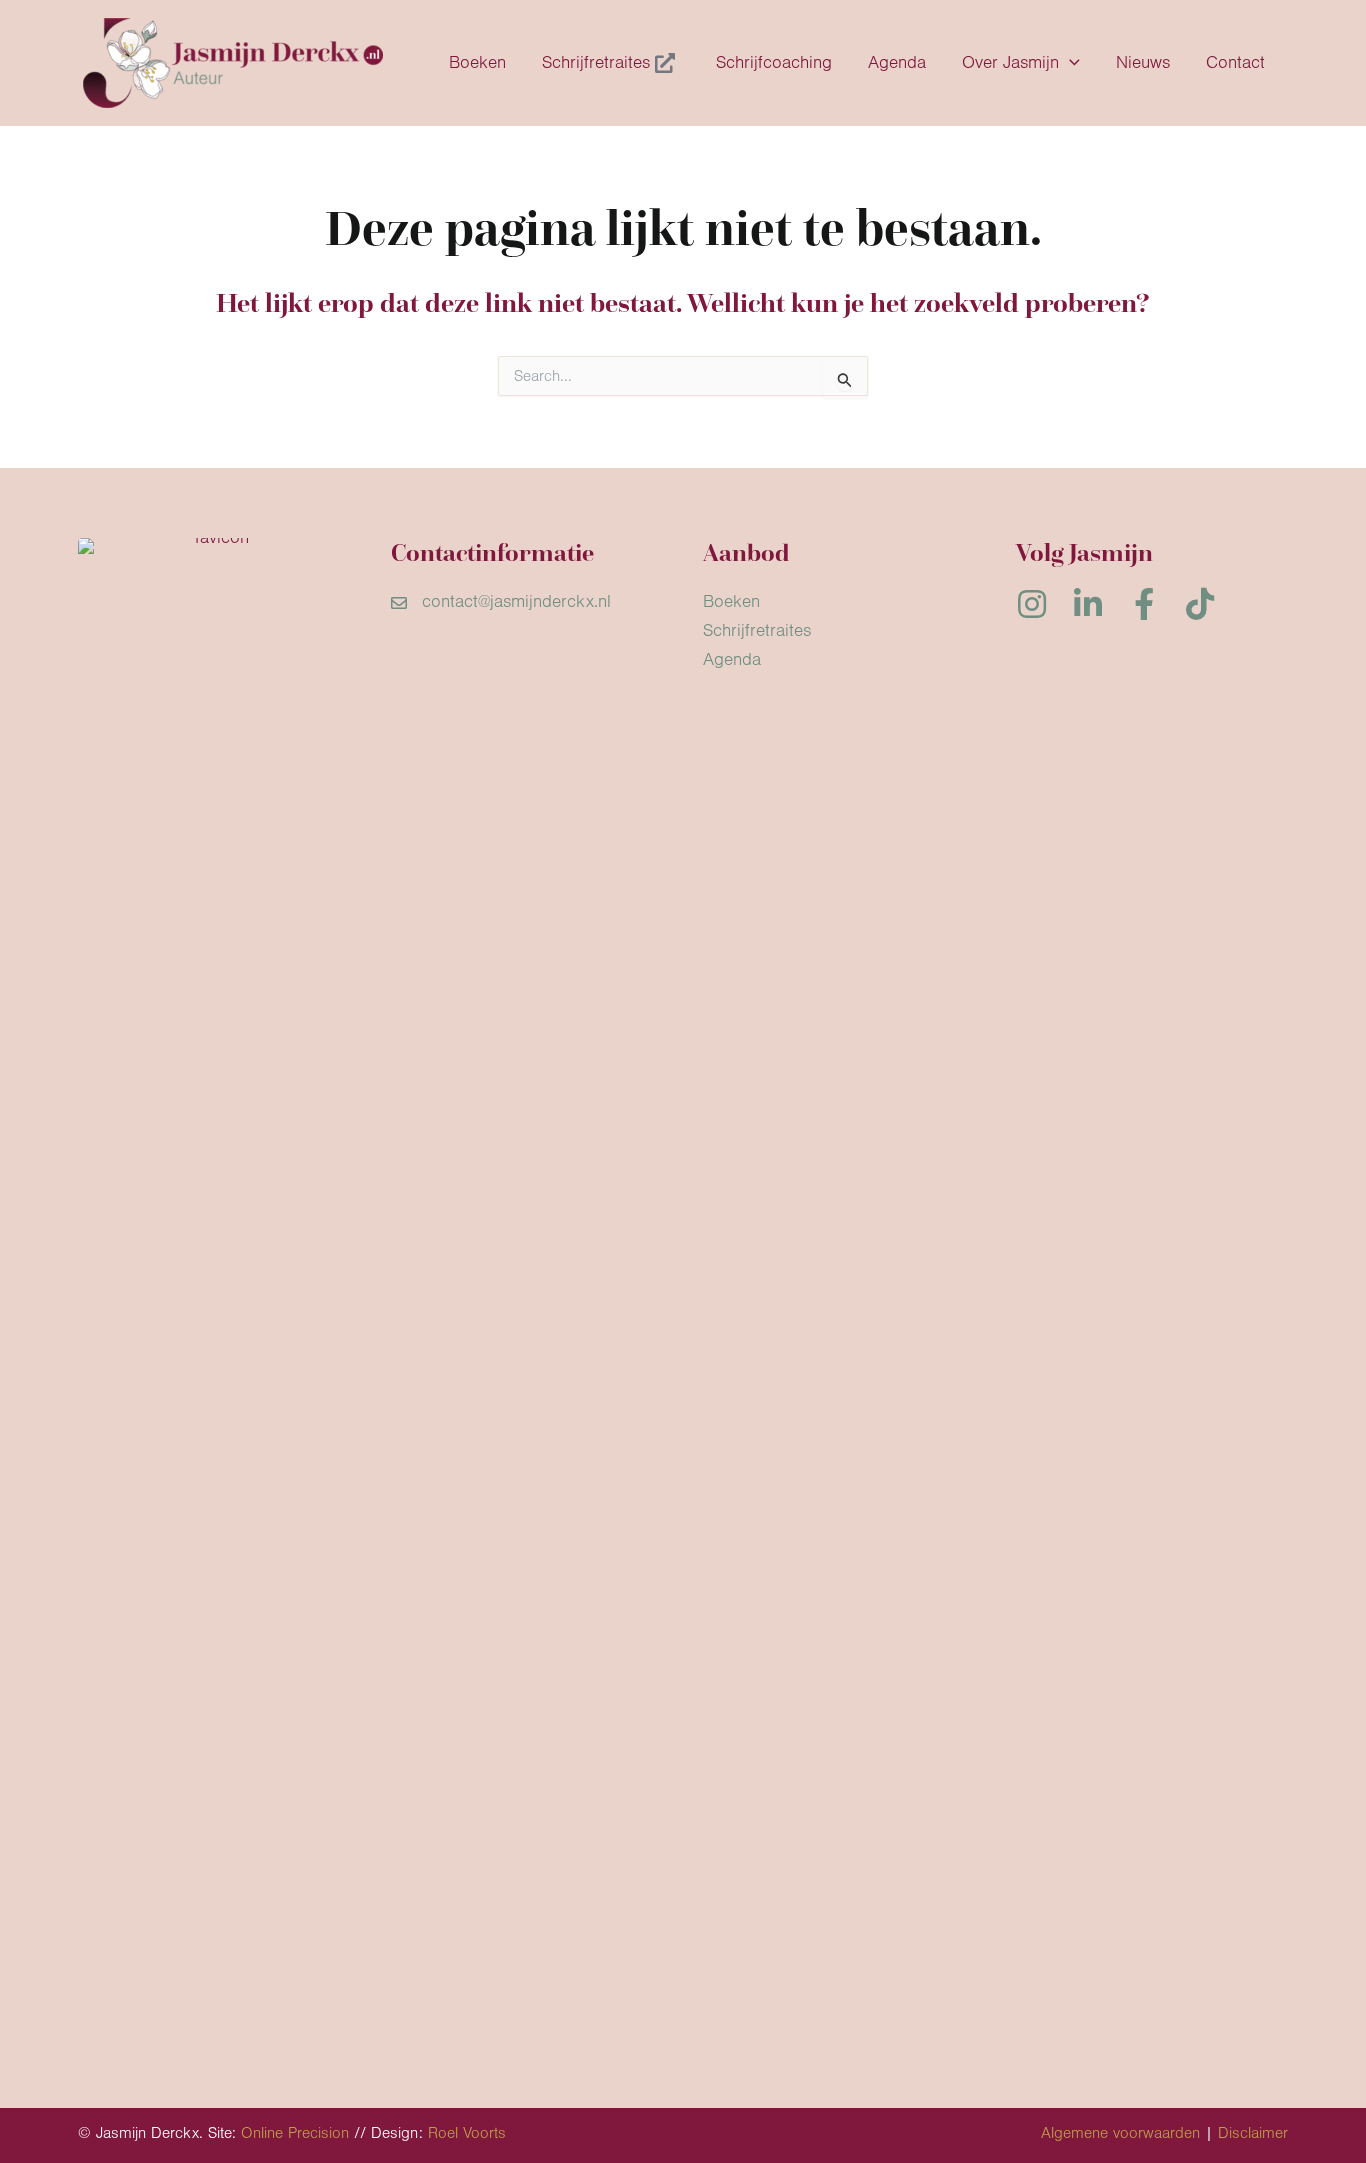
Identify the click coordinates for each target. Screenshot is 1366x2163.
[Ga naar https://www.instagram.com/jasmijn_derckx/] (1032, 607)
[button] (1069, 63)
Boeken (731, 602)
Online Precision (295, 2133)
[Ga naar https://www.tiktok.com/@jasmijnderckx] (1200, 607)
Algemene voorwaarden (1120, 2133)
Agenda (732, 660)
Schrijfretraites (757, 631)
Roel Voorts (467, 2133)
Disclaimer (1253, 2133)
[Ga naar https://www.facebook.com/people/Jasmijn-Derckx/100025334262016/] (1144, 607)
